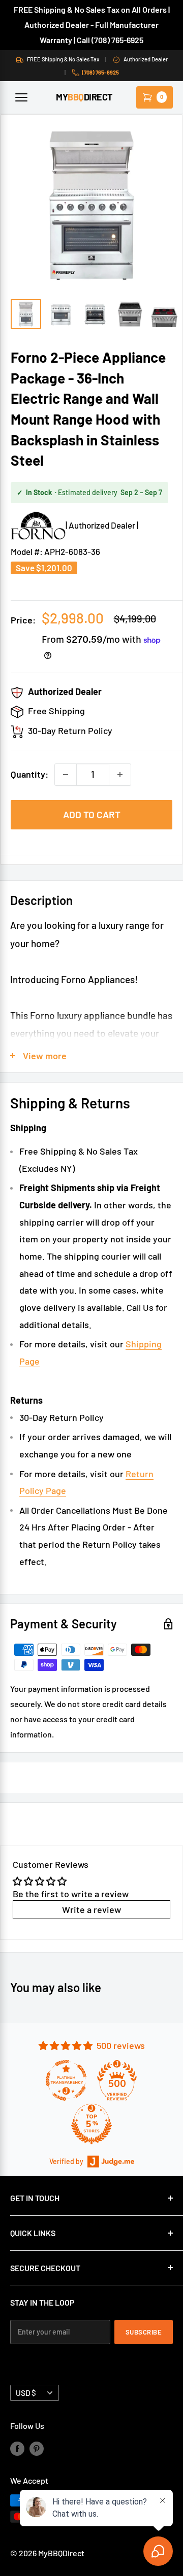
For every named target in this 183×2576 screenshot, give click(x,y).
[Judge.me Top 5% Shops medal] (91, 2124)
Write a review (91, 1909)
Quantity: (29, 774)
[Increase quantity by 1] (120, 775)
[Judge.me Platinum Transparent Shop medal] (66, 2080)
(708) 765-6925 (100, 72)
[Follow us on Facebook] (17, 2448)
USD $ (26, 2393)
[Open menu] (21, 97)
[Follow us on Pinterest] (37, 2448)
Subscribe (144, 2332)
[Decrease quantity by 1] (66, 775)
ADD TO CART (92, 814)
